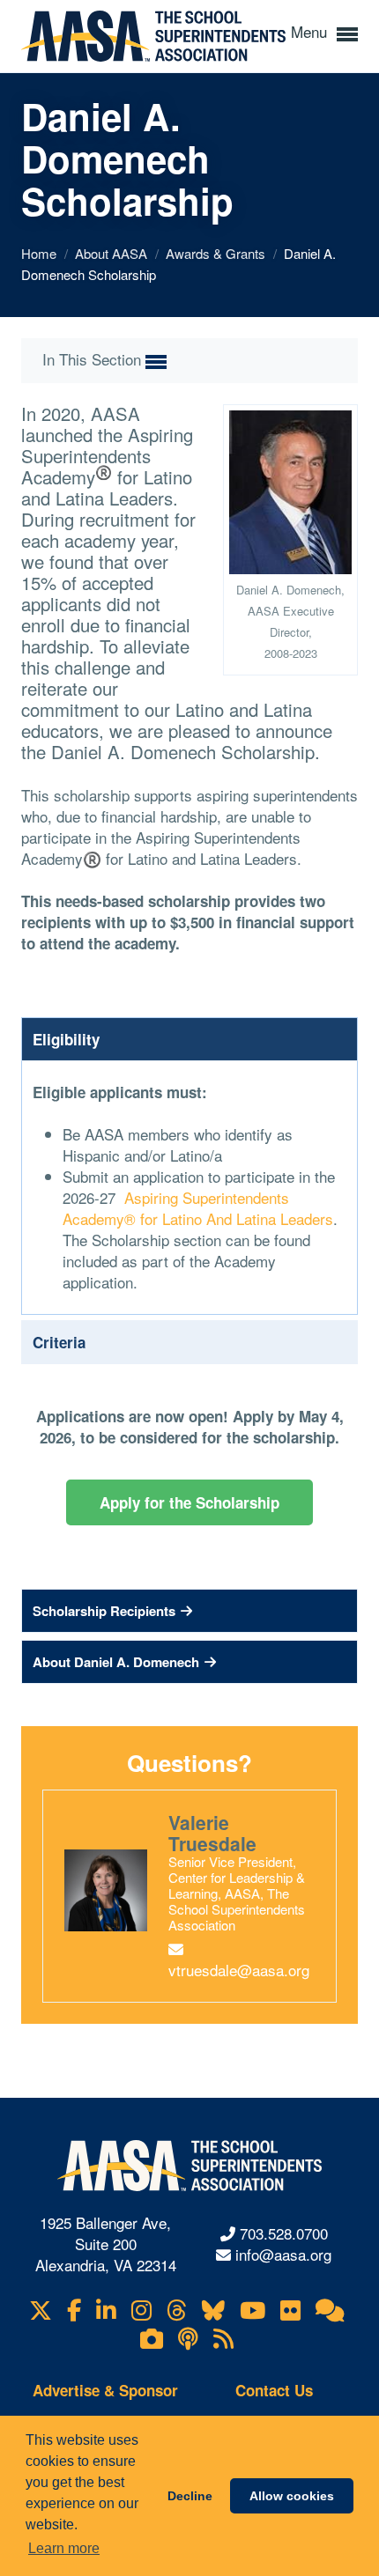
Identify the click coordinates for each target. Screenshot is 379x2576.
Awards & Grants (217, 253)
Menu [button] (311, 31)
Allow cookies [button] (292, 2496)
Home (41, 253)
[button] (189, 1611)
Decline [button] (190, 2496)
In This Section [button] (94, 359)
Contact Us (274, 2390)
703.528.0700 (284, 2233)
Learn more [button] (64, 2548)
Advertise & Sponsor (105, 2390)
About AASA (113, 253)
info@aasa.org (283, 2254)
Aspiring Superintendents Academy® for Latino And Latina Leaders (198, 1208)
